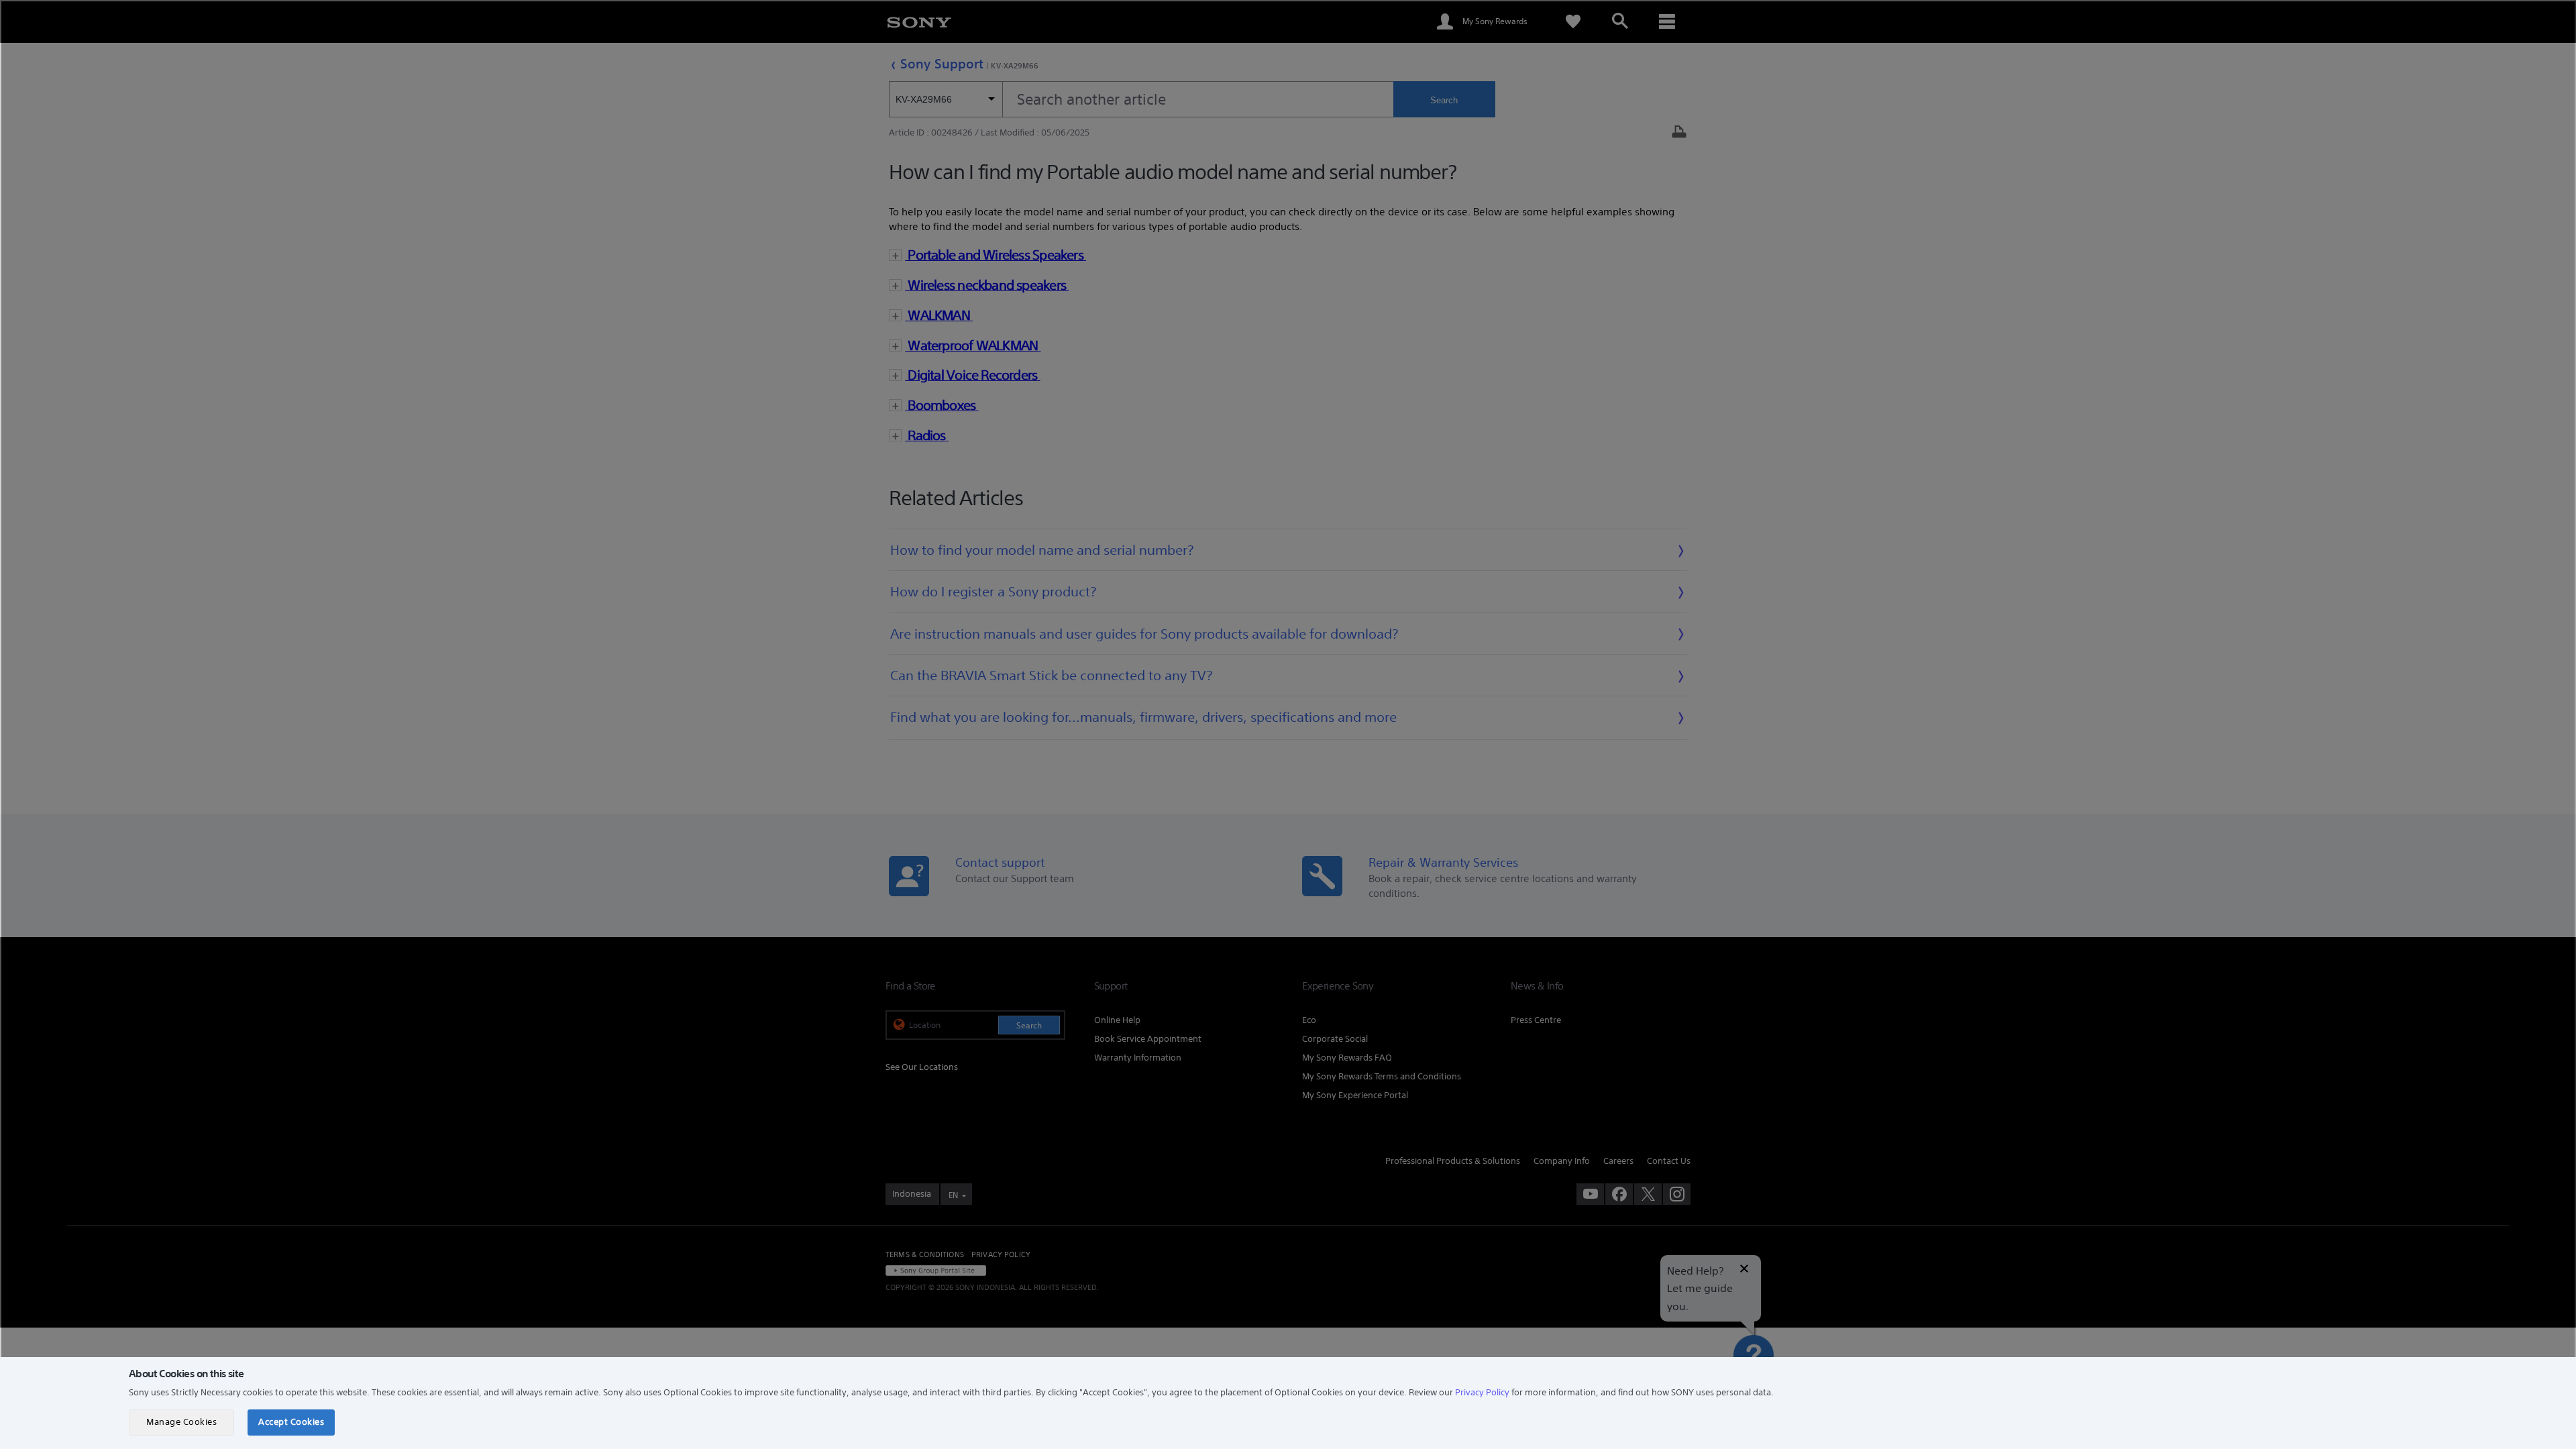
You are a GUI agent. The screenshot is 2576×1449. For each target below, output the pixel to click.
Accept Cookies (291, 1422)
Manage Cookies (181, 1422)
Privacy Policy (1482, 1392)
